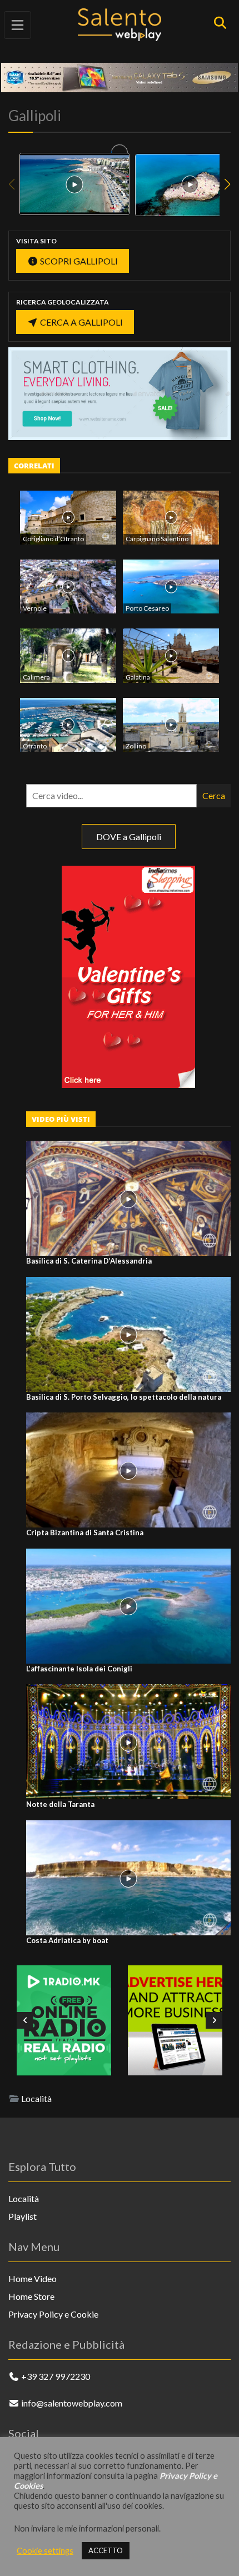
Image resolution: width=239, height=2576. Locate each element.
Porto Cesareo (147, 608)
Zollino (136, 746)
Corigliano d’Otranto (53, 539)
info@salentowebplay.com (72, 2403)
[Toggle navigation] (18, 25)
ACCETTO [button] (106, 2550)
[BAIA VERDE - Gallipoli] (74, 184)
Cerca (214, 795)
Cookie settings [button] (45, 2551)
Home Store (31, 2296)
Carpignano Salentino (157, 539)
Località (36, 2098)
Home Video (33, 2278)
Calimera (36, 677)
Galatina (138, 677)
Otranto (35, 746)
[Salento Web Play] (120, 24)
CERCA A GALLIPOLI (81, 322)
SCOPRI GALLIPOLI (78, 261)
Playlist (23, 2216)
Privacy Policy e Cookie (53, 2314)
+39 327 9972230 (56, 2376)
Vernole (35, 608)
